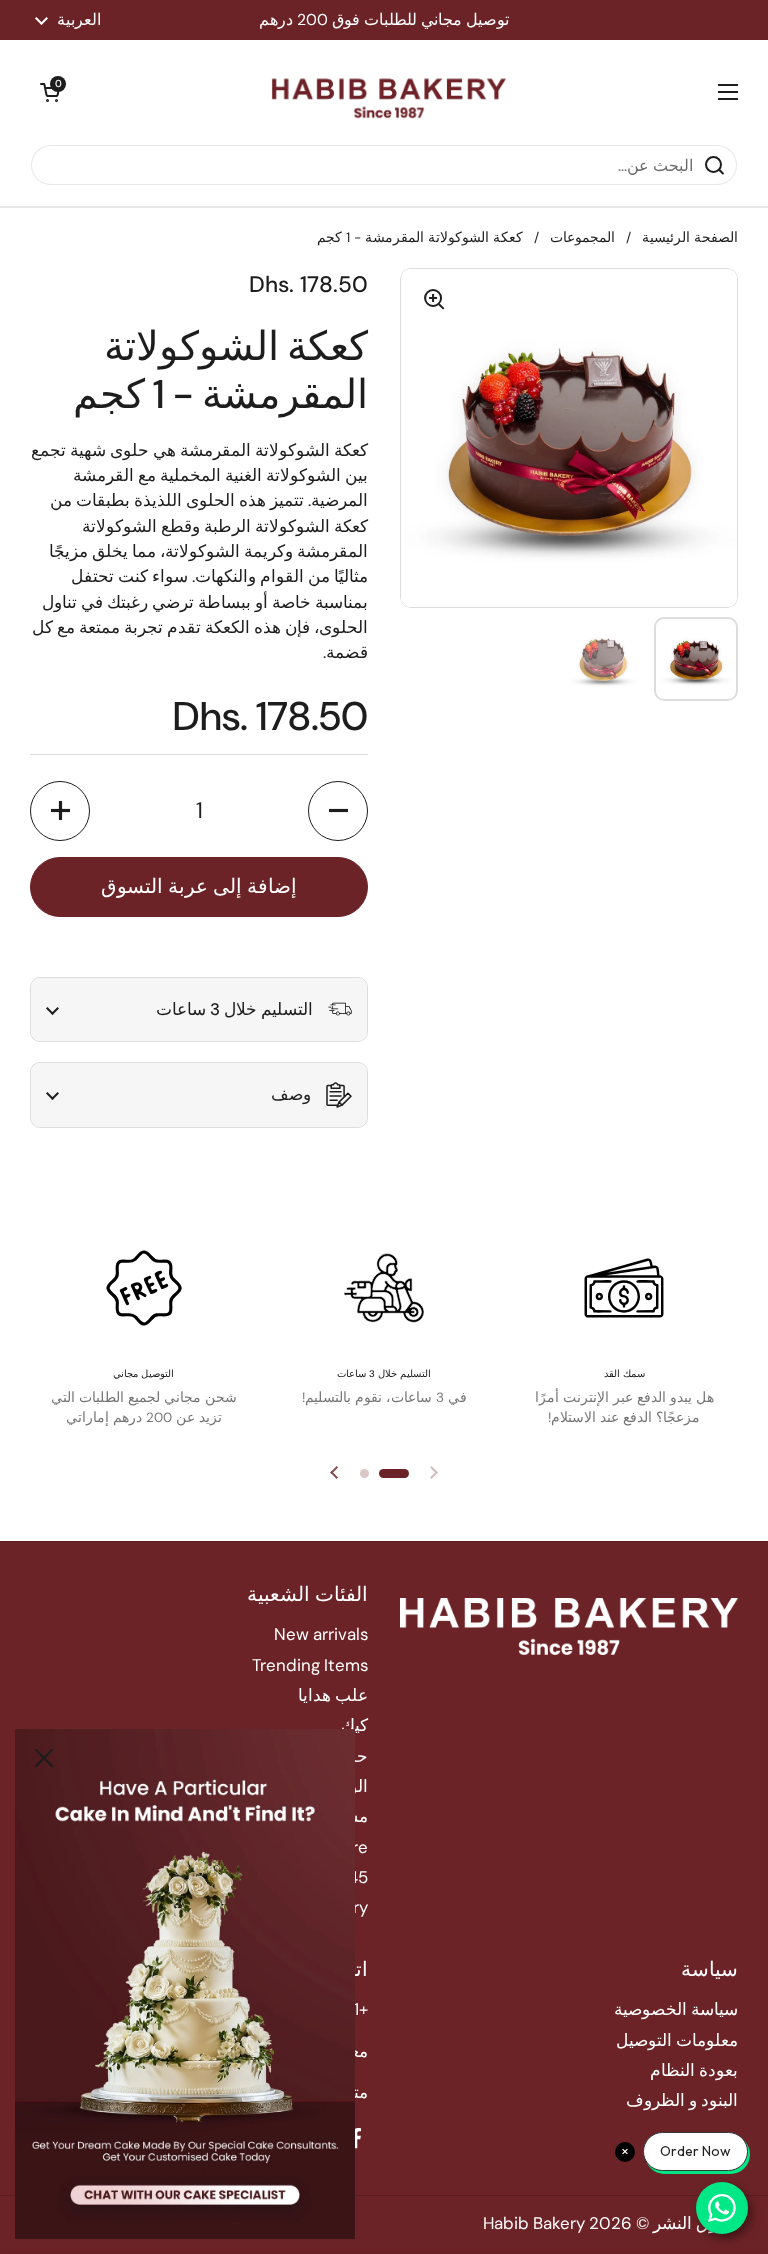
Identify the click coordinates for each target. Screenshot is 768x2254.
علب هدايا (333, 1695)
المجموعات (582, 237)
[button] (50, 92)
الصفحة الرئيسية (690, 237)
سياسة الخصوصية (676, 2009)
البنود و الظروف (682, 2100)
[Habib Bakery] (389, 92)
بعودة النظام (694, 2070)
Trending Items (310, 1665)
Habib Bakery (534, 2223)
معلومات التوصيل (677, 2040)
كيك (354, 1725)
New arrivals (321, 1634)
